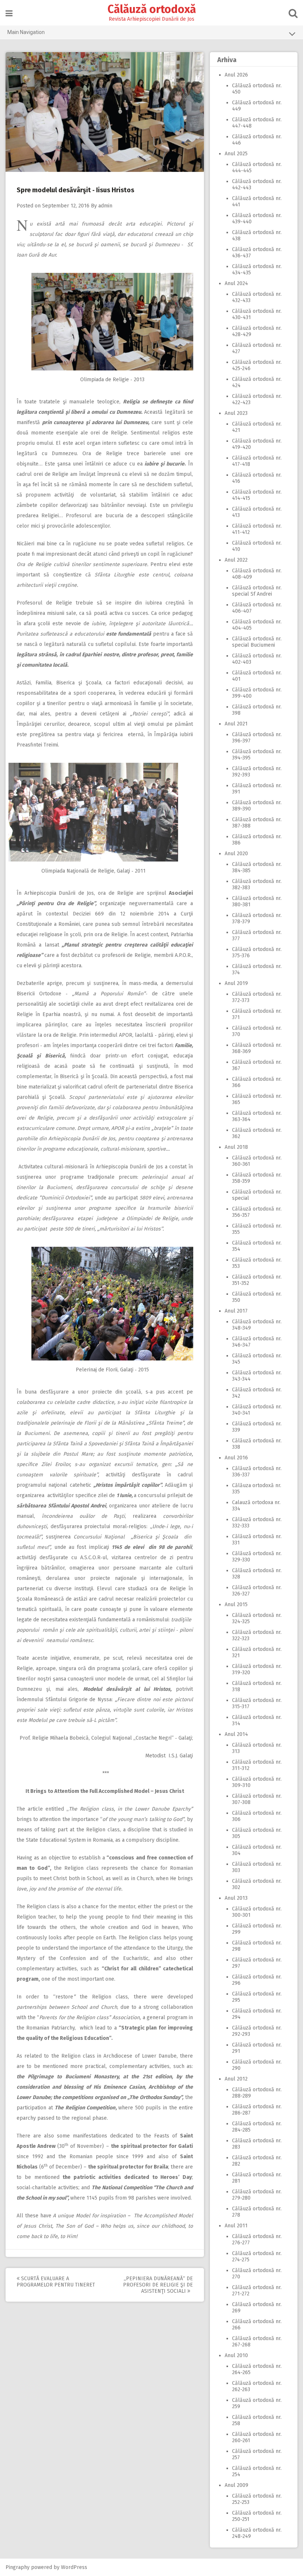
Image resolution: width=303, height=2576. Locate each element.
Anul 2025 (236, 154)
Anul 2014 (236, 1734)
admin (105, 206)
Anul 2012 (236, 2079)
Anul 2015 (236, 1605)
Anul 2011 (236, 2226)
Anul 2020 (236, 854)
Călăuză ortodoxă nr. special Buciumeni (257, 642)
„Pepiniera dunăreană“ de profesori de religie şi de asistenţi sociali (158, 2285)
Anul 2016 (236, 1458)
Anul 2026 (236, 75)
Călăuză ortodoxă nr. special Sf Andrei (257, 591)
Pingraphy (18, 2567)
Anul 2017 (236, 1311)
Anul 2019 (236, 983)
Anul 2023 (236, 413)
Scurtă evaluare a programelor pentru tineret (56, 2282)
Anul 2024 (236, 283)
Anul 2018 (236, 1147)
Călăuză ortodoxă (152, 9)
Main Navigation (26, 32)
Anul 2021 (236, 724)
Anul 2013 (236, 1898)
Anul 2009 (236, 2485)
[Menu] (9, 13)
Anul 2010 (236, 2355)
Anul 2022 (236, 560)
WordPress (74, 2567)
